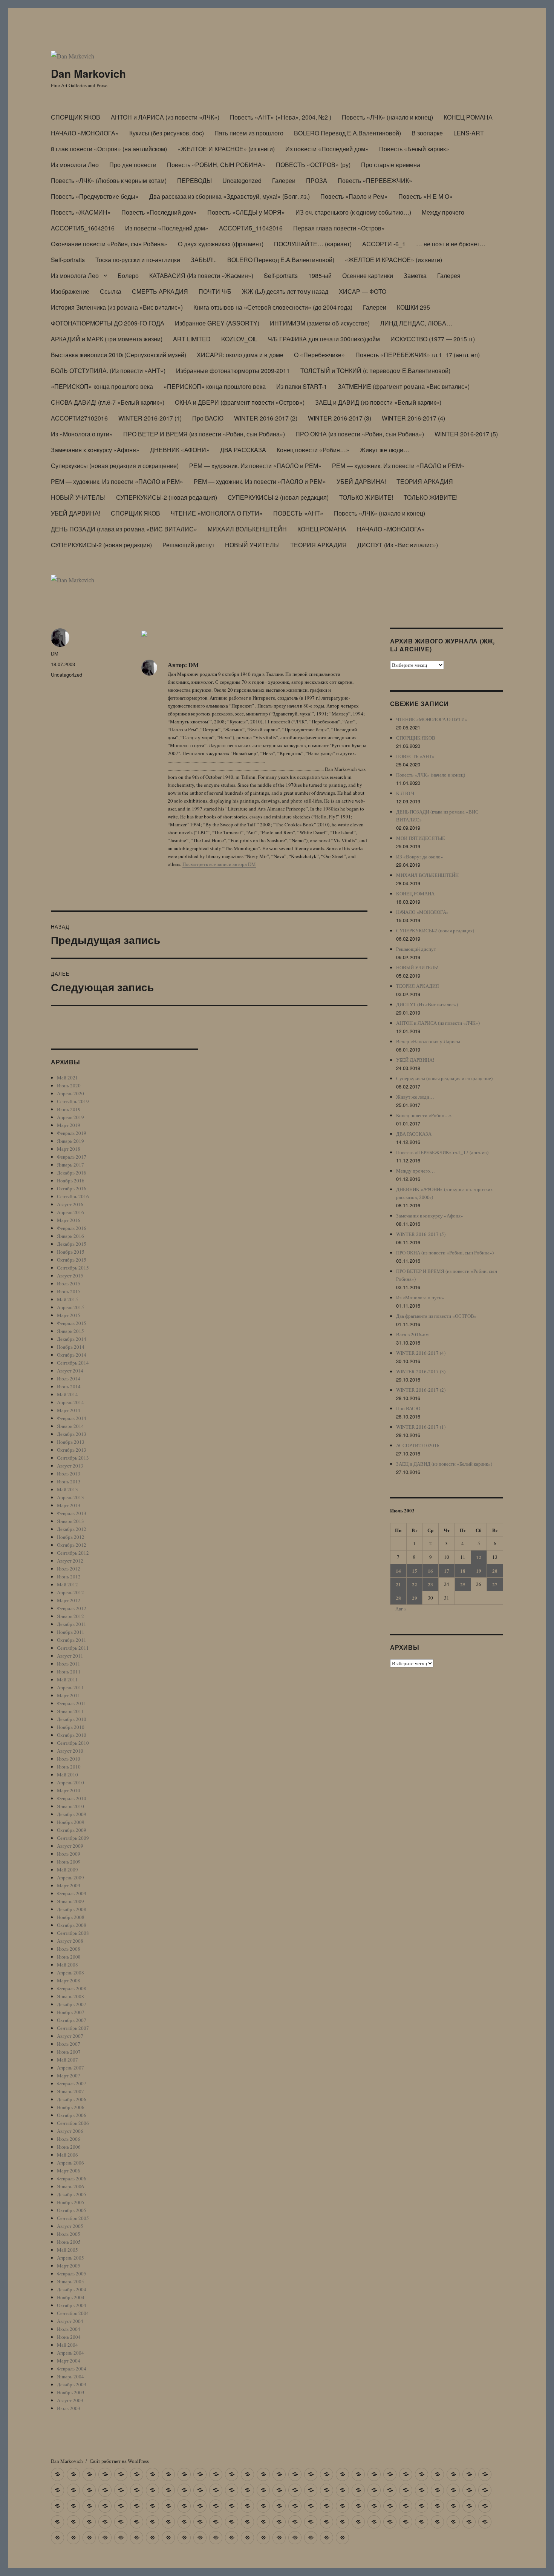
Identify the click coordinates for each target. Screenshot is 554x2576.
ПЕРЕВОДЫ (194, 180)
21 (398, 1584)
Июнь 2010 (69, 1767)
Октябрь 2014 (72, 1355)
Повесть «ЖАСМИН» (81, 212)
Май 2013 (67, 1489)
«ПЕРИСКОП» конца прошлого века (102, 386)
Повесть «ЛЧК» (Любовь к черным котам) (109, 180)
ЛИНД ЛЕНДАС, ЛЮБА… (416, 323)
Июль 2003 (69, 2408)
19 (479, 1571)
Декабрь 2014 (72, 1339)
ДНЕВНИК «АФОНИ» (180, 450)
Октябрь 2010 (72, 1735)
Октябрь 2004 (72, 2305)
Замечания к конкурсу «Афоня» (95, 450)
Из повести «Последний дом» (327, 149)
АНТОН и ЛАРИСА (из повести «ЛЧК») (165, 117)
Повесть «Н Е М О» (425, 196)
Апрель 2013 (70, 1497)
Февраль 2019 (72, 1133)
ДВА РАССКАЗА (243, 450)
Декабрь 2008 (72, 1909)
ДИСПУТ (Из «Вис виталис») (398, 545)
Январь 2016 (70, 1236)
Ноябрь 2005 (71, 2202)
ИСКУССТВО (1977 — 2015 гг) (433, 339)
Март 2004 (69, 2361)
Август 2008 (70, 1941)
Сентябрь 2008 (73, 1933)
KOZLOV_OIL (239, 339)
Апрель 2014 (70, 1402)
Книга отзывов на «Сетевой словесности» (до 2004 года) (273, 307)
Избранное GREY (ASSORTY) (217, 323)
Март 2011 (69, 1695)
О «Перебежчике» (319, 355)
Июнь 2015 (69, 1291)
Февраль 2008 (72, 1988)
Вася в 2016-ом (412, 1334)
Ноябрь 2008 (71, 1917)
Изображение (70, 291)
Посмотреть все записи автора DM (219, 864)
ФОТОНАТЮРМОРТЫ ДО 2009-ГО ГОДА (108, 323)
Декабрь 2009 (72, 1814)
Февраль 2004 (72, 2369)
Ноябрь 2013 (71, 1442)
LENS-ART (469, 133)
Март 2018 (69, 1149)
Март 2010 (69, 1790)
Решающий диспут (188, 545)
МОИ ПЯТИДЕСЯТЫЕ (421, 838)
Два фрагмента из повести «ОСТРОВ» (436, 1316)
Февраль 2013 (72, 1513)
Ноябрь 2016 (71, 1181)
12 (479, 1557)
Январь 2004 (70, 2376)
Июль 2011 (69, 1664)
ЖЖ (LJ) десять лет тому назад (285, 291)
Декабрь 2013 (72, 1434)
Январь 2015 (70, 1331)
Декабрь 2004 (72, 2289)
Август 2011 (70, 1656)
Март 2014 (69, 1410)
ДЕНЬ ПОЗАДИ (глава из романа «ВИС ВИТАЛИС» (124, 529)
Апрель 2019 (70, 1117)
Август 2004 (70, 2321)
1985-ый (320, 276)
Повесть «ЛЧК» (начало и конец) (387, 117)
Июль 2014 (69, 1379)
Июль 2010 (69, 1759)
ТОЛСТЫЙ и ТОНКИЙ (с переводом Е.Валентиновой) (375, 371)
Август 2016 (70, 1204)
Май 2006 (67, 2155)
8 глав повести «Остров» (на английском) (109, 149)
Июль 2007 (69, 2044)
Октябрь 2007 (72, 2020)
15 (415, 1571)
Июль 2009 (69, 1854)
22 (415, 1584)
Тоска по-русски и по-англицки (138, 260)
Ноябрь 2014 (71, 1347)
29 (415, 1598)
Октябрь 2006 (72, 2115)
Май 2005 (67, 2250)
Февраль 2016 (72, 1228)
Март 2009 (69, 1885)
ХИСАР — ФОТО (363, 291)
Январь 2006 (70, 2186)
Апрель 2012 (70, 1592)
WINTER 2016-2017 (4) (413, 418)
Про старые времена (391, 165)
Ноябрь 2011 (71, 1632)
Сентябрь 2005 (73, 2218)
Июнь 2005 (69, 2242)
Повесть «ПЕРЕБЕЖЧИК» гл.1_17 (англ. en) (418, 355)
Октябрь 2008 (72, 1925)
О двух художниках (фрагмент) (221, 244)
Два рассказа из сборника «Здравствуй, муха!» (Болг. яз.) (230, 196)
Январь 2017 (70, 1165)
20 (495, 1571)
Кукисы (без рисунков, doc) (167, 133)
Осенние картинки (368, 276)
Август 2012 (70, 1561)
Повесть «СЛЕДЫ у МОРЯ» (246, 212)
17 (447, 1571)
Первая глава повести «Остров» (339, 228)
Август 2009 (70, 1846)
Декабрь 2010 (72, 1719)
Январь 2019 (70, 1141)
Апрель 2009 (70, 1878)
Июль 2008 (69, 1949)
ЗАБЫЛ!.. (204, 260)
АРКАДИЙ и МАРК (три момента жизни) (107, 339)
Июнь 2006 (69, 2147)
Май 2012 (67, 1584)
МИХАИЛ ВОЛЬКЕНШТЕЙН (247, 529)
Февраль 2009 (72, 1893)
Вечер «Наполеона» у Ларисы (428, 1041)
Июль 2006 (69, 2139)
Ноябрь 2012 (71, 1537)
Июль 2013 (69, 1474)
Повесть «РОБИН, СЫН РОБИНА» (216, 165)
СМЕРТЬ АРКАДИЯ (160, 291)
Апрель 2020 (70, 1093)
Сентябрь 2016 (73, 1196)
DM (55, 653)
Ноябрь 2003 (71, 2392)
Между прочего (443, 212)
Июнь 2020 (69, 1085)
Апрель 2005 (70, 2258)
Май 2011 (67, 1679)
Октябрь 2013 (72, 1450)
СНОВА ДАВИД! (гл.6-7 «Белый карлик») (108, 402)
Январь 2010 (70, 1806)
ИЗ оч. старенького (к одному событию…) (353, 212)
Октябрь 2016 (72, 1188)
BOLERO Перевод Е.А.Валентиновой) (347, 133)
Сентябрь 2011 (73, 1648)
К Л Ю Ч (405, 793)
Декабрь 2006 (72, 2099)
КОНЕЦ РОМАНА (468, 117)
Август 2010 (70, 1751)
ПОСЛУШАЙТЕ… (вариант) (313, 244)
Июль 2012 (69, 1569)
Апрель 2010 (70, 1782)
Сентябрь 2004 (73, 2313)
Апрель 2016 (70, 1212)
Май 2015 (67, 1299)
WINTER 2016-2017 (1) (150, 418)
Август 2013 (70, 1466)
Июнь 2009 (69, 1862)
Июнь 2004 (69, 2337)
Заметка (415, 276)
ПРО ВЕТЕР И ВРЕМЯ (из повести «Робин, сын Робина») (204, 434)
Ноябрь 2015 (71, 1252)
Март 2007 (69, 2076)
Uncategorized (242, 180)
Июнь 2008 (69, 1957)
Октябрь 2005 (72, 2210)
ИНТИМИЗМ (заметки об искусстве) (320, 323)
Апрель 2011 (70, 1687)
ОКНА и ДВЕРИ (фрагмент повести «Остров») (240, 402)
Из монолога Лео (75, 165)
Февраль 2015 (72, 1323)
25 (463, 1584)
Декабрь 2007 (72, 2004)
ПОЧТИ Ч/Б (215, 291)
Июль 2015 (69, 1283)
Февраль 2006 (72, 2178)
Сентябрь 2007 (73, 2028)
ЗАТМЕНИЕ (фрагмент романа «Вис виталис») (404, 386)
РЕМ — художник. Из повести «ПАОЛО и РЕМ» (255, 466)
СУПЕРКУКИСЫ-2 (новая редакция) (167, 497)
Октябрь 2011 (72, 1640)
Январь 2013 (70, 1521)
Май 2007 (67, 2060)
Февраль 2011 (72, 1703)
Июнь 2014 (69, 1386)
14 (398, 1571)
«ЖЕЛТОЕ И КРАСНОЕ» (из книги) (226, 149)
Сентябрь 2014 (73, 1363)
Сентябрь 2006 (73, 2123)
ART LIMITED (192, 339)
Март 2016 (69, 1220)
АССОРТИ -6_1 (384, 244)
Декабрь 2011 (72, 1624)
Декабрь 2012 (72, 1529)
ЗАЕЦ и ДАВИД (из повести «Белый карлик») (378, 402)
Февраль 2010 (72, 1798)
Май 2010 (67, 1775)
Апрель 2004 (70, 2353)
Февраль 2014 (72, 1418)
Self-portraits (68, 260)
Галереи (284, 180)
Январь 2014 (70, 1426)
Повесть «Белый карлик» (414, 149)
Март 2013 (69, 1505)
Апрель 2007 (70, 2068)
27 (495, 1584)
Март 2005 (69, 2266)
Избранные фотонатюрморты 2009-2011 (233, 371)
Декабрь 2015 (72, 1244)
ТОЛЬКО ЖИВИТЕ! (366, 497)
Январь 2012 (70, 1616)
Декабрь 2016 (72, 1173)
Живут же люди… (385, 450)
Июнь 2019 (69, 1109)
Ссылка (111, 291)
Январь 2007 (70, 2091)
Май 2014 (67, 1394)
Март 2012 (69, 1600)
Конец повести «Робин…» (313, 450)
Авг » (401, 1609)
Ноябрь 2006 (71, 2107)
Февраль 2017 (72, 1157)
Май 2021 (67, 1078)
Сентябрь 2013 (73, 1458)
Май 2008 (67, 1965)
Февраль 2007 (72, 2083)
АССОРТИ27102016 (79, 418)
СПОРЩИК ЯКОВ (76, 117)
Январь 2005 (70, 2281)
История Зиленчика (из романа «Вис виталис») (117, 307)
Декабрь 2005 (72, 2194)
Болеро (128, 276)
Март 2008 (69, 1980)
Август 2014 (70, 1371)
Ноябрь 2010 (71, 1727)
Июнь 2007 (69, 2052)
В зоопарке (427, 133)
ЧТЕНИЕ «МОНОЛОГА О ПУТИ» (217, 513)
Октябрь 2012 (72, 1545)
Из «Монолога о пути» (82, 434)
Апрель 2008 (70, 1973)
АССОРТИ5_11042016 (251, 228)
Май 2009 (67, 1870)
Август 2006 (70, 2131)
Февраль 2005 (72, 2274)
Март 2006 (69, 2171)
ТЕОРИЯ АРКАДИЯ (425, 481)
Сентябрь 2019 (73, 1101)
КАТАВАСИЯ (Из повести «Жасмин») (201, 276)
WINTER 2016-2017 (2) (266, 418)
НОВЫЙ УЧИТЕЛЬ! (78, 497)
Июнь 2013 (69, 1481)
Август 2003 (70, 2400)
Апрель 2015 (70, 1307)
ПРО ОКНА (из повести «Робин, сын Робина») (360, 434)
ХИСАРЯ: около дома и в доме (240, 355)
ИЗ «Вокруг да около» (420, 857)
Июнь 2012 (69, 1577)
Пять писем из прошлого (249, 133)
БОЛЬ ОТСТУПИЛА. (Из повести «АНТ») (108, 371)
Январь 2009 (70, 1901)
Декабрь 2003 (72, 2384)
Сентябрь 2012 (73, 1553)
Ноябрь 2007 (71, 2012)
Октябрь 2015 (72, 1260)
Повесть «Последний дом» (159, 212)
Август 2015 (70, 1276)
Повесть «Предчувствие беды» (95, 196)
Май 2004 (67, 2345)
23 (430, 1584)
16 (430, 1571)
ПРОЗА (317, 180)
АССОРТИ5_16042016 (83, 228)
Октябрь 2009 (72, 1830)
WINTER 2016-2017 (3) (340, 418)
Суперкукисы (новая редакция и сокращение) (115, 466)
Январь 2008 (70, 1996)
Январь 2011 (70, 1711)
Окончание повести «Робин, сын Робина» (109, 244)
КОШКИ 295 (413, 307)
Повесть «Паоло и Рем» (354, 196)
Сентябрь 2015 (73, 1268)
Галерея (449, 276)
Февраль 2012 (72, 1608)
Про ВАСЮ (208, 418)
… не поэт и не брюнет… (451, 244)
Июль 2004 (69, 2329)
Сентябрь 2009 (73, 1838)
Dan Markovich (88, 73)
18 (463, 1571)
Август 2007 (70, 2036)
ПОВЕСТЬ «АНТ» (298, 513)
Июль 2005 (69, 2234)
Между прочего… (415, 1171)
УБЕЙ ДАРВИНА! (361, 481)
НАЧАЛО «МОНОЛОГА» (85, 133)
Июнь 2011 (69, 1672)
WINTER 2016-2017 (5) (466, 434)
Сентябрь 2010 (73, 1743)
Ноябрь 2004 (71, 2297)
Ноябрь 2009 (71, 1822)
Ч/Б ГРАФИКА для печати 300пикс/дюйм (324, 339)
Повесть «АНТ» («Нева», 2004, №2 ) (281, 117)
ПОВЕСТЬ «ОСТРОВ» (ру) (313, 165)
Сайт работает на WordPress (119, 2461)
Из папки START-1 (302, 386)
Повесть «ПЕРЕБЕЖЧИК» (375, 180)
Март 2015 (69, 1315)
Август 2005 (70, 2226)
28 (398, 1598)
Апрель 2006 (70, 2163)
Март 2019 (69, 1125)
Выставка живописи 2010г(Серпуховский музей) (119, 355)
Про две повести (133, 165)
